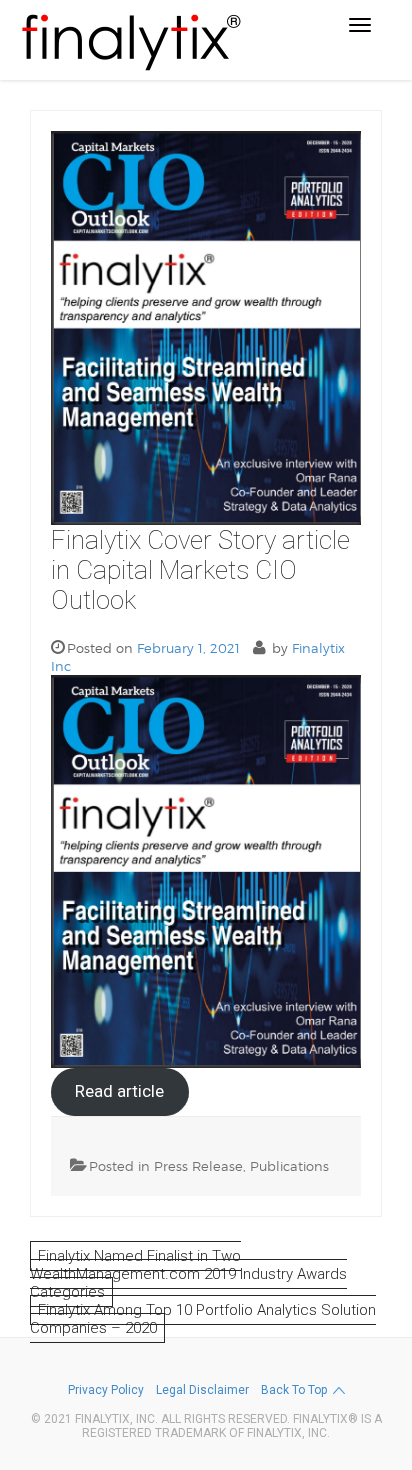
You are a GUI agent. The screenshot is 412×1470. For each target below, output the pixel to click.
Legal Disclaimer (202, 1390)
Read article (119, 1091)
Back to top (294, 1390)
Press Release (198, 1166)
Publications (289, 1166)
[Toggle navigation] (360, 25)
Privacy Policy (106, 1390)
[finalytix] (129, 40)
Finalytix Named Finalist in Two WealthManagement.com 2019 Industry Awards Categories (188, 1274)
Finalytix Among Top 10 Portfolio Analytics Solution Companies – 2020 (203, 1319)
